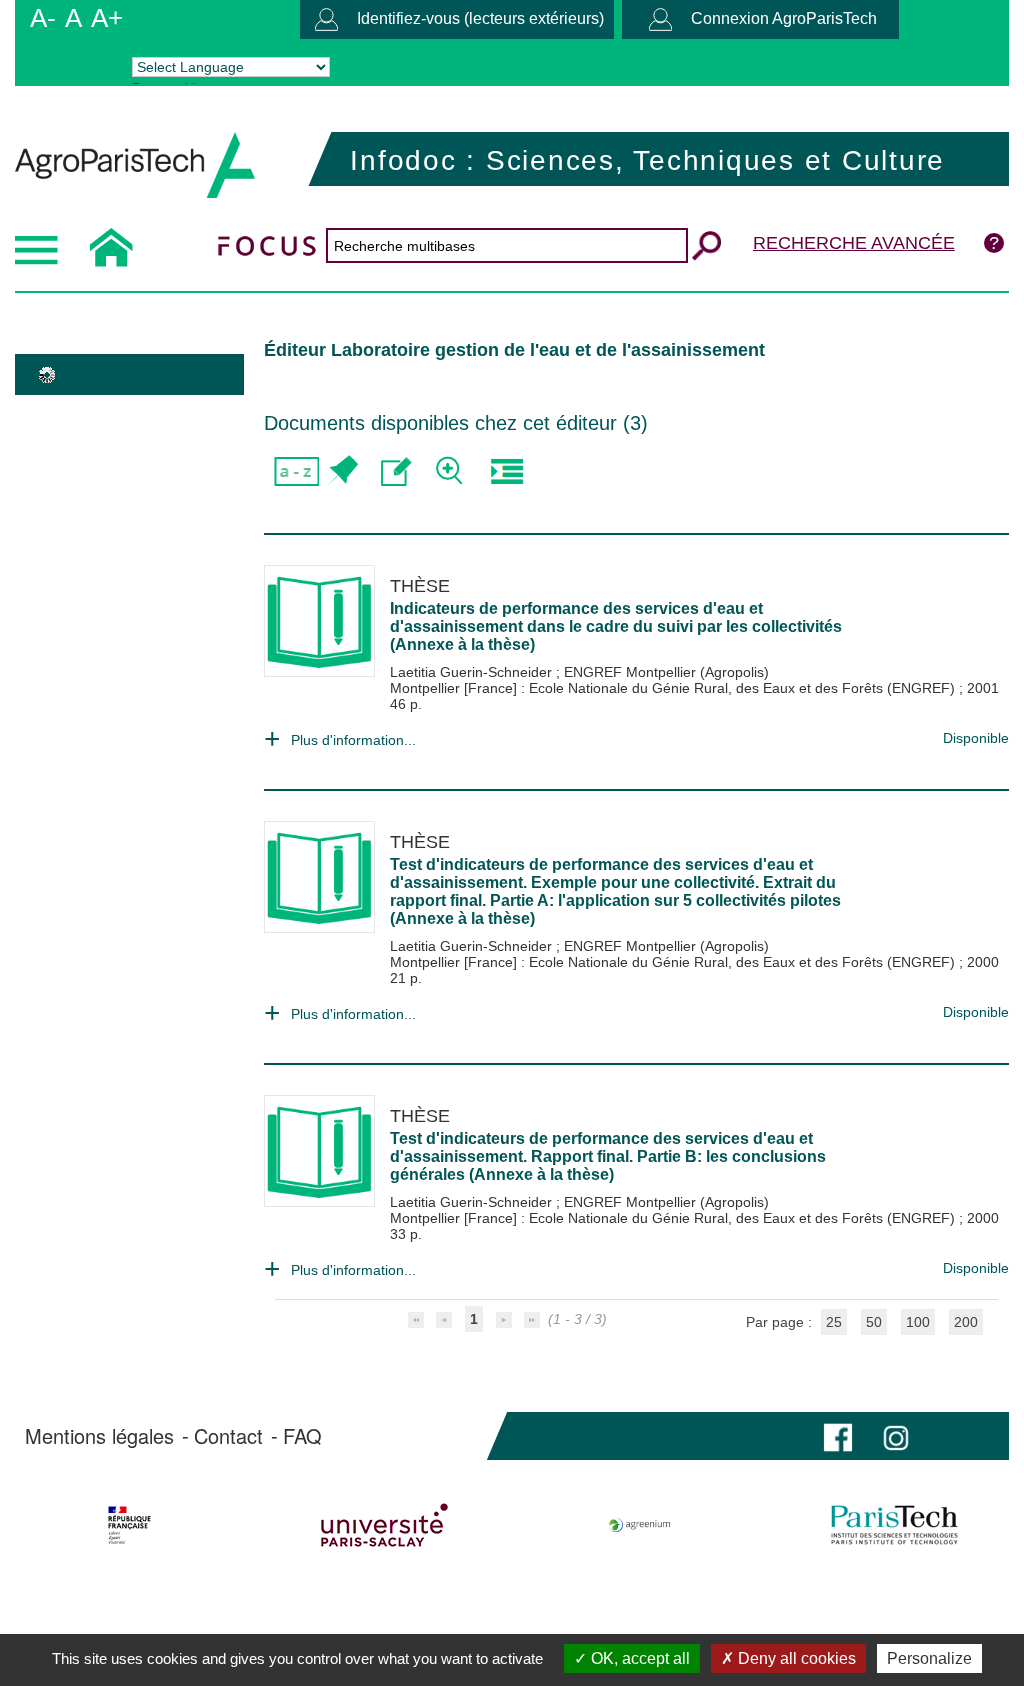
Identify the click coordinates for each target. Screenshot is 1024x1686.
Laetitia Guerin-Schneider (473, 672)
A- (43, 18)
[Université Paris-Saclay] (385, 1525)
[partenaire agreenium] (640, 1525)
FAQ (302, 1436)
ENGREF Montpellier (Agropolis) (666, 672)
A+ (107, 18)
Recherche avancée (854, 243)
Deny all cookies (795, 1658)
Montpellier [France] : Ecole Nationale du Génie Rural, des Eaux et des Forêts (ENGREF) (674, 688)
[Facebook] (838, 1435)
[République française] (130, 1525)
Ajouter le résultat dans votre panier (341, 471)
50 (874, 1322)
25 (834, 1322)
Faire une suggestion (396, 471)
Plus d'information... (353, 740)
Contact (228, 1436)
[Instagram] (896, 1435)
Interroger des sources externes (506, 471)
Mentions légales (99, 1436)
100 (918, 1322)
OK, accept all (638, 1658)
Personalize (929, 1658)
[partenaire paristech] (894, 1525)
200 (966, 1322)
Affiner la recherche (451, 471)
